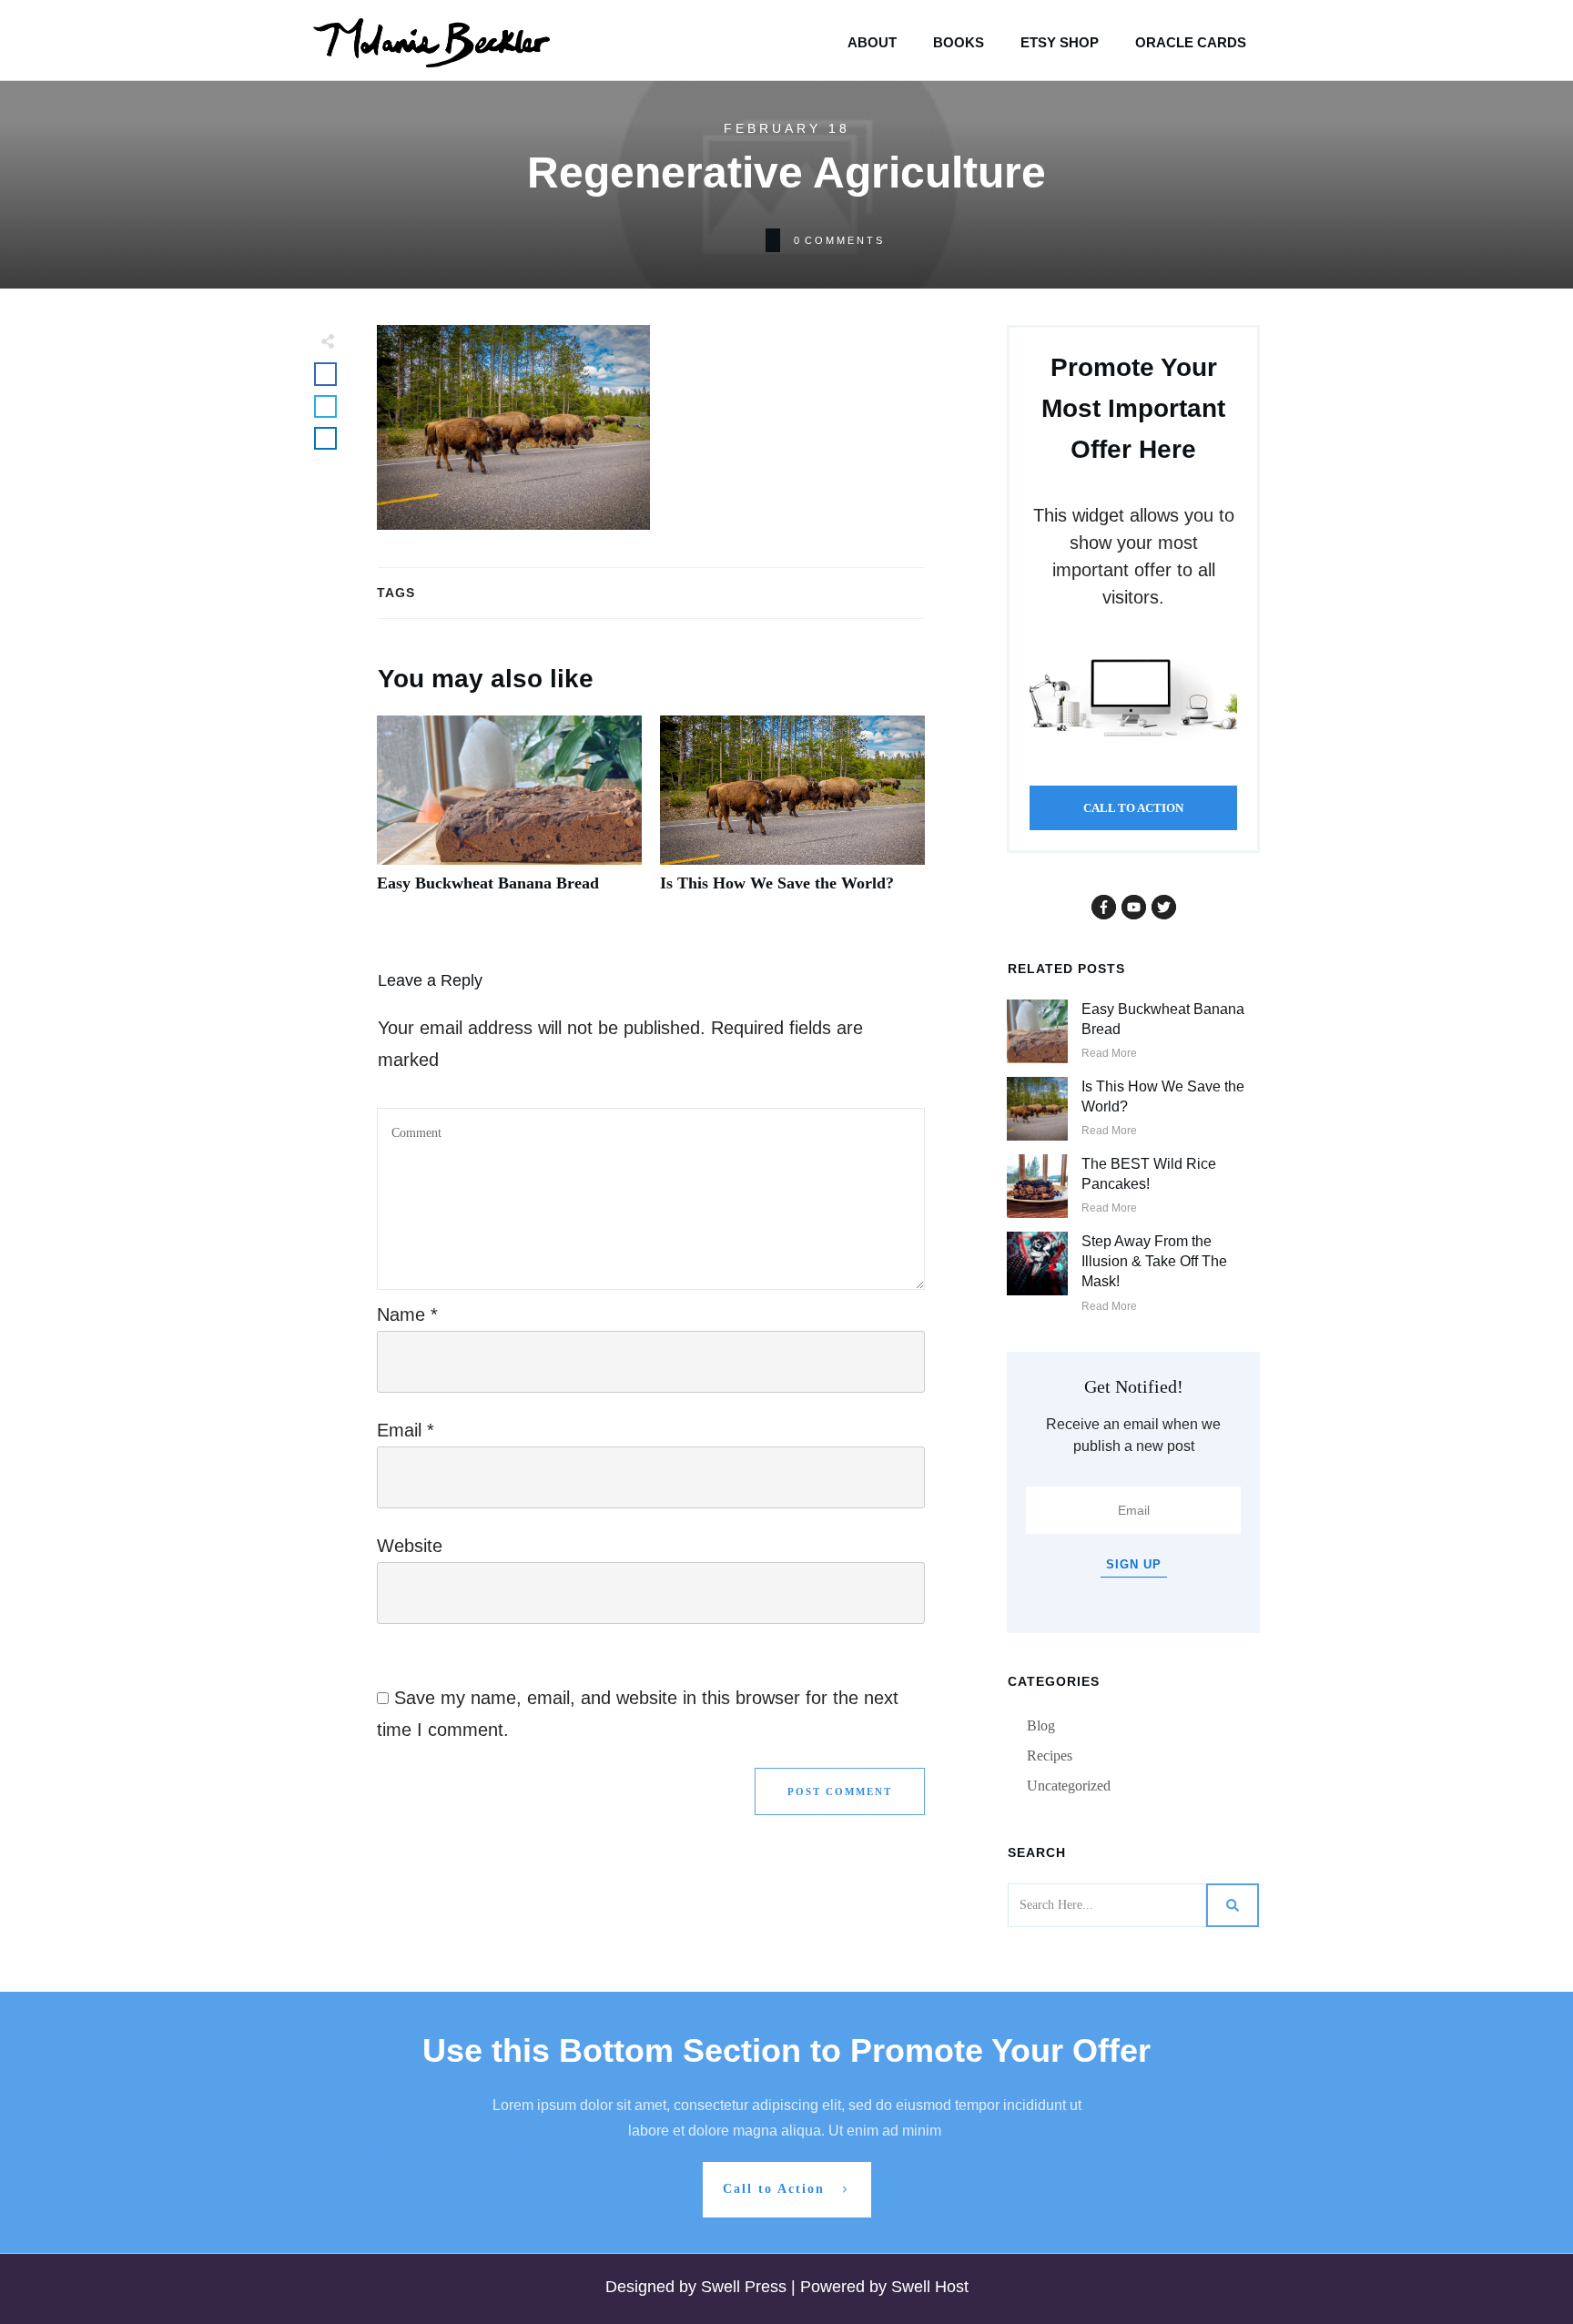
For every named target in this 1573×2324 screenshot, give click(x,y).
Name (407, 1314)
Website (410, 1546)
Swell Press (746, 2287)
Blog (1041, 1725)
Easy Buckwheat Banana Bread (509, 814)
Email (406, 1430)
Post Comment (840, 1791)
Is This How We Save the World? (792, 814)
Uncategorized (1069, 1786)
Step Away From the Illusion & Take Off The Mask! (1154, 1262)
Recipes (1050, 1756)
